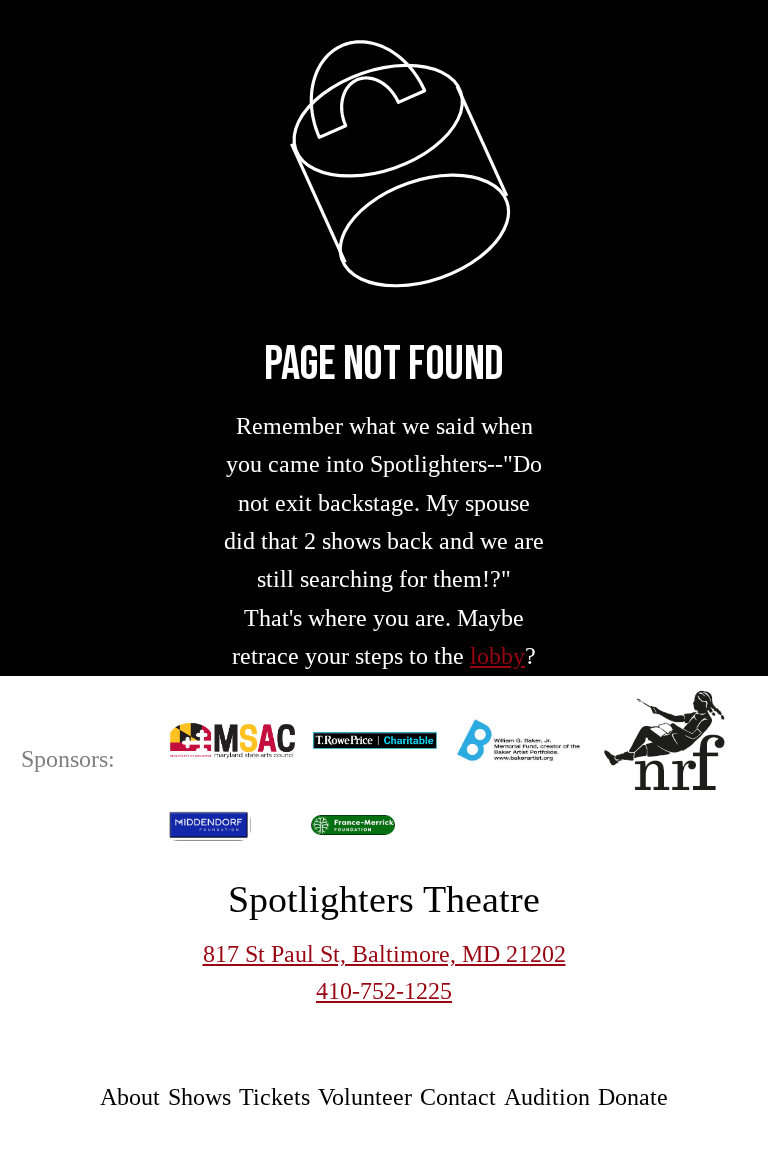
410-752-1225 (384, 991)
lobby (497, 656)
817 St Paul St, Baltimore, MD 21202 (384, 954)
